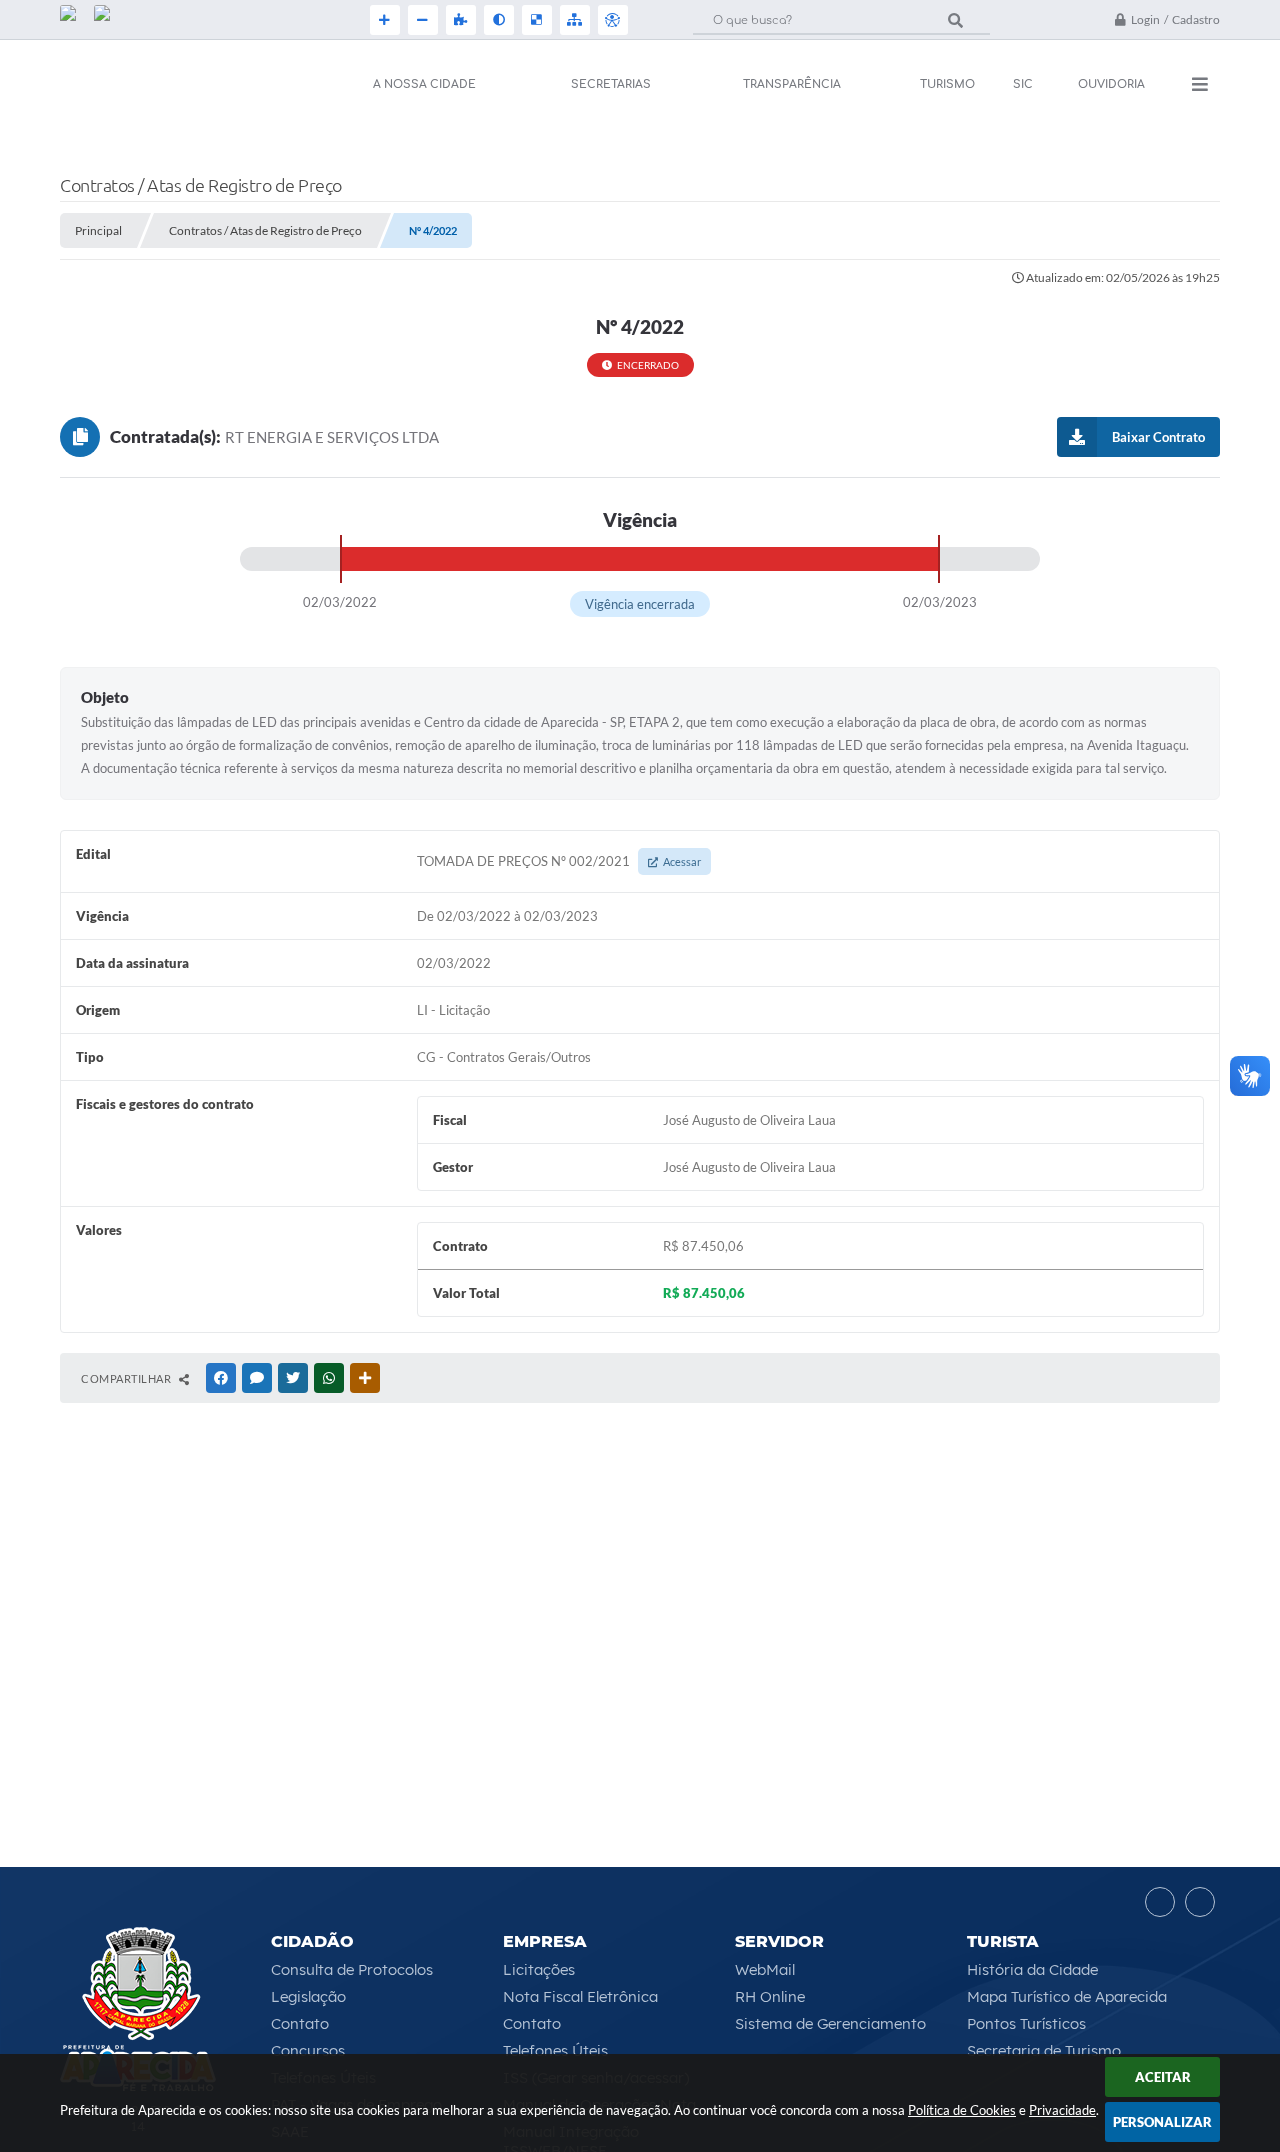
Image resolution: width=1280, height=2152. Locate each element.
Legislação (308, 1996)
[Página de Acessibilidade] (611, 20)
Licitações (539, 1969)
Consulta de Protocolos (352, 1969)
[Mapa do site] (573, 20)
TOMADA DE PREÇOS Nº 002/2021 (559, 861)
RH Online (770, 1996)
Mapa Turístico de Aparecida (1067, 1996)
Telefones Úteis (555, 2050)
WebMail (765, 1969)
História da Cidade (1032, 1969)
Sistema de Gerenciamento (830, 2023)
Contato (300, 2023)
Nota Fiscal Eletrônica (580, 1996)
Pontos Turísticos (1026, 2023)
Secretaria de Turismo (1044, 2050)
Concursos (308, 2050)
